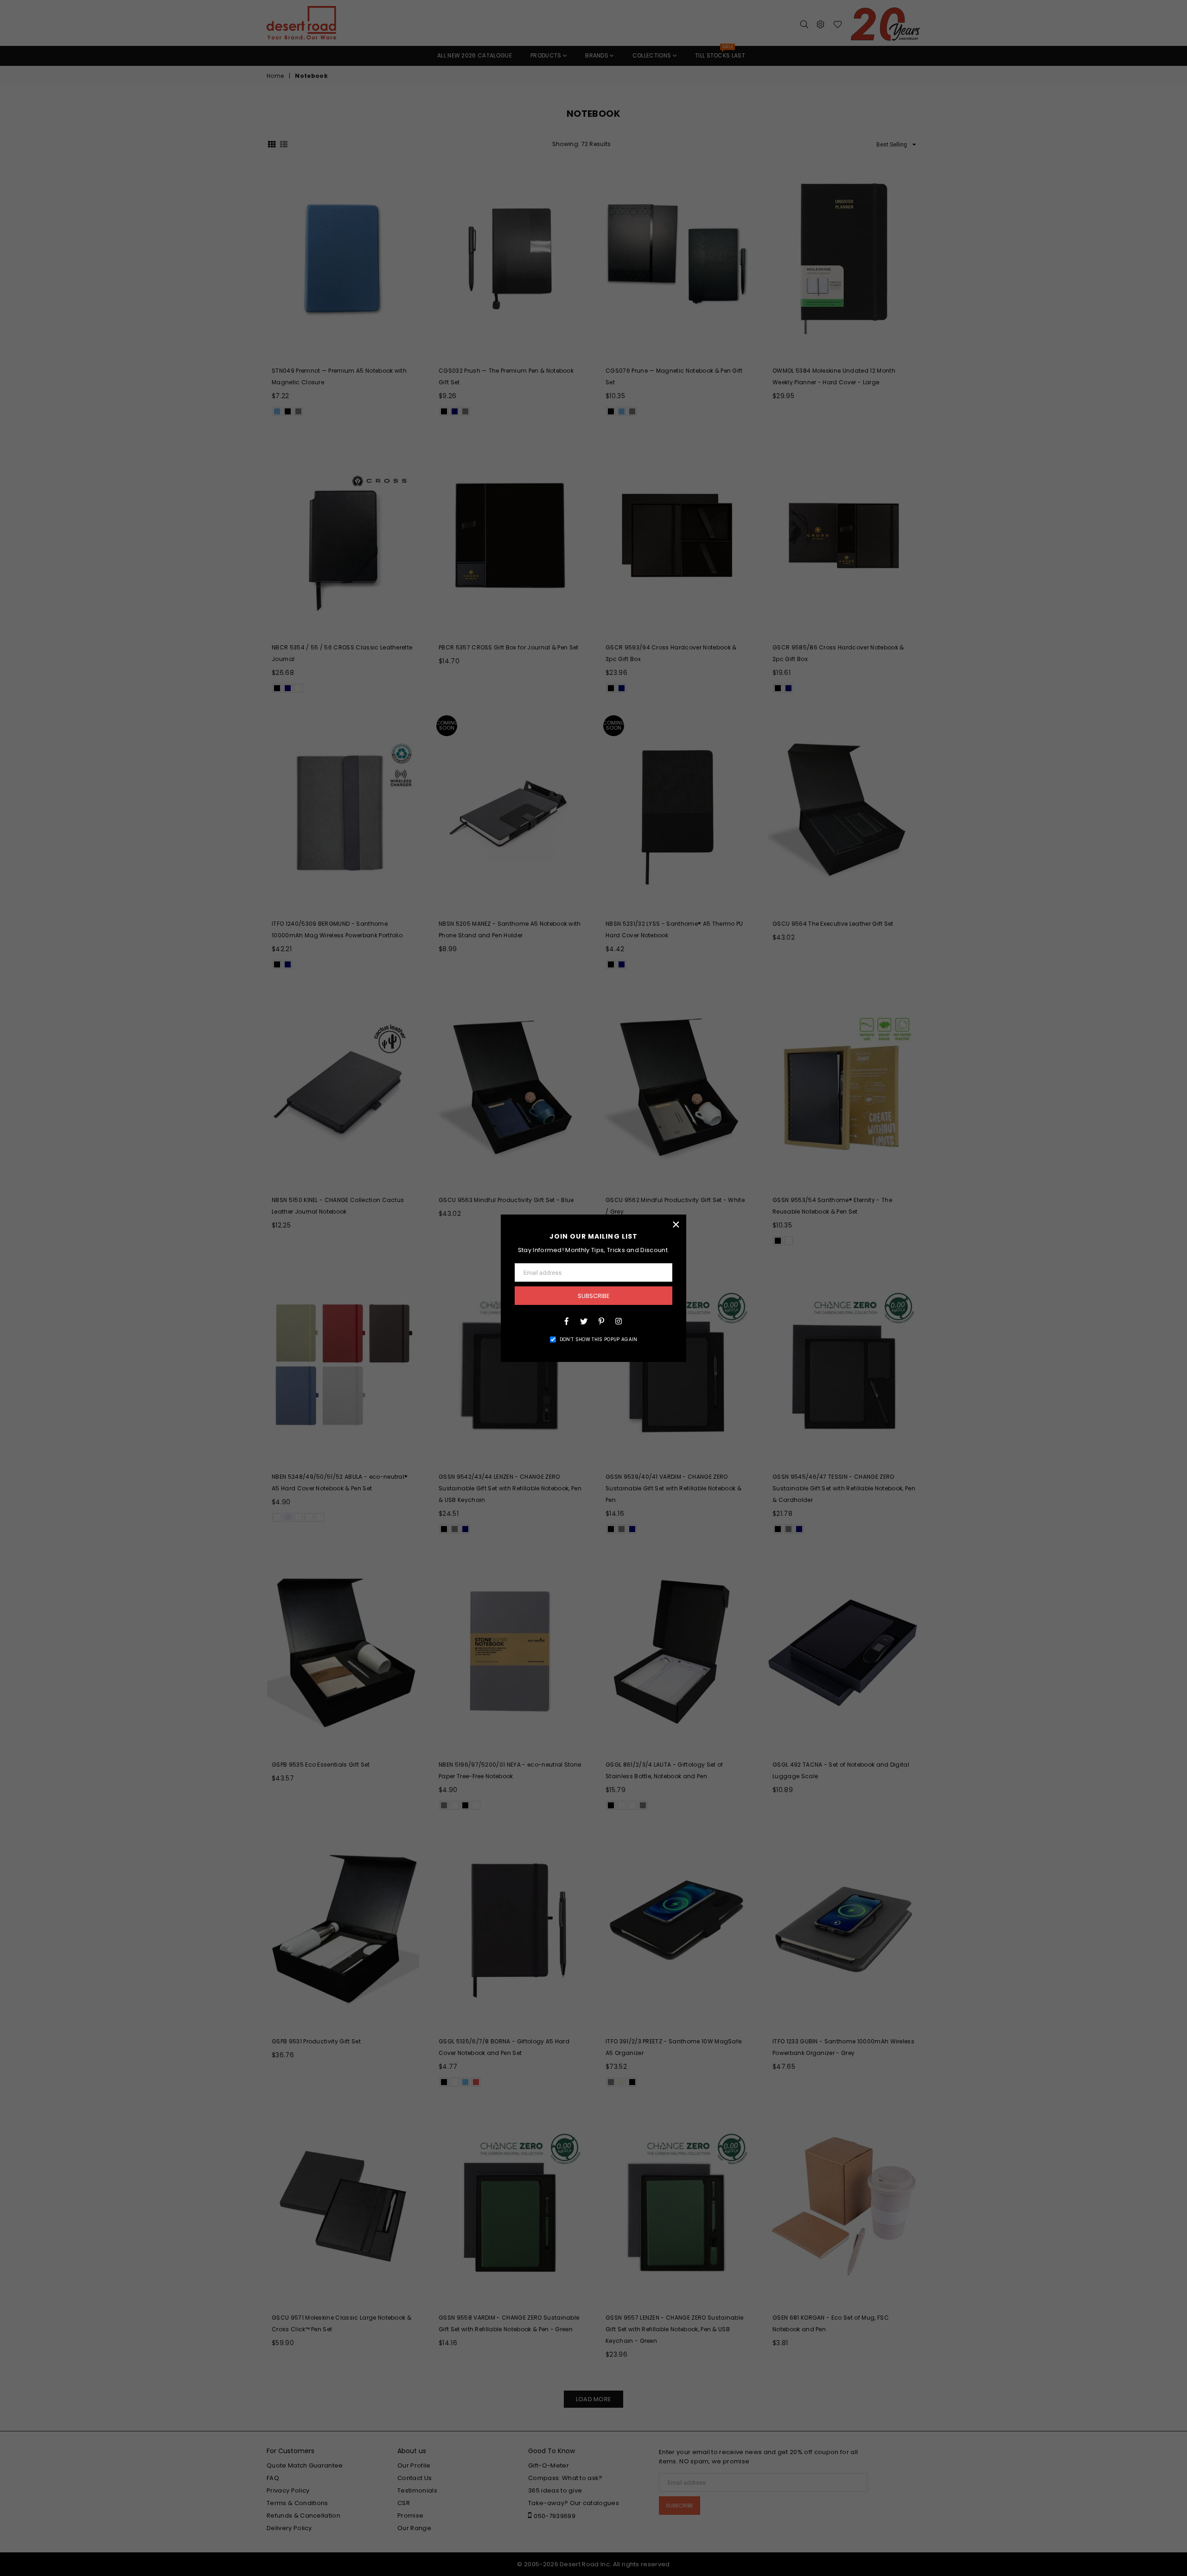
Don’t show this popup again (599, 1339)
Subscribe (594, 1296)
